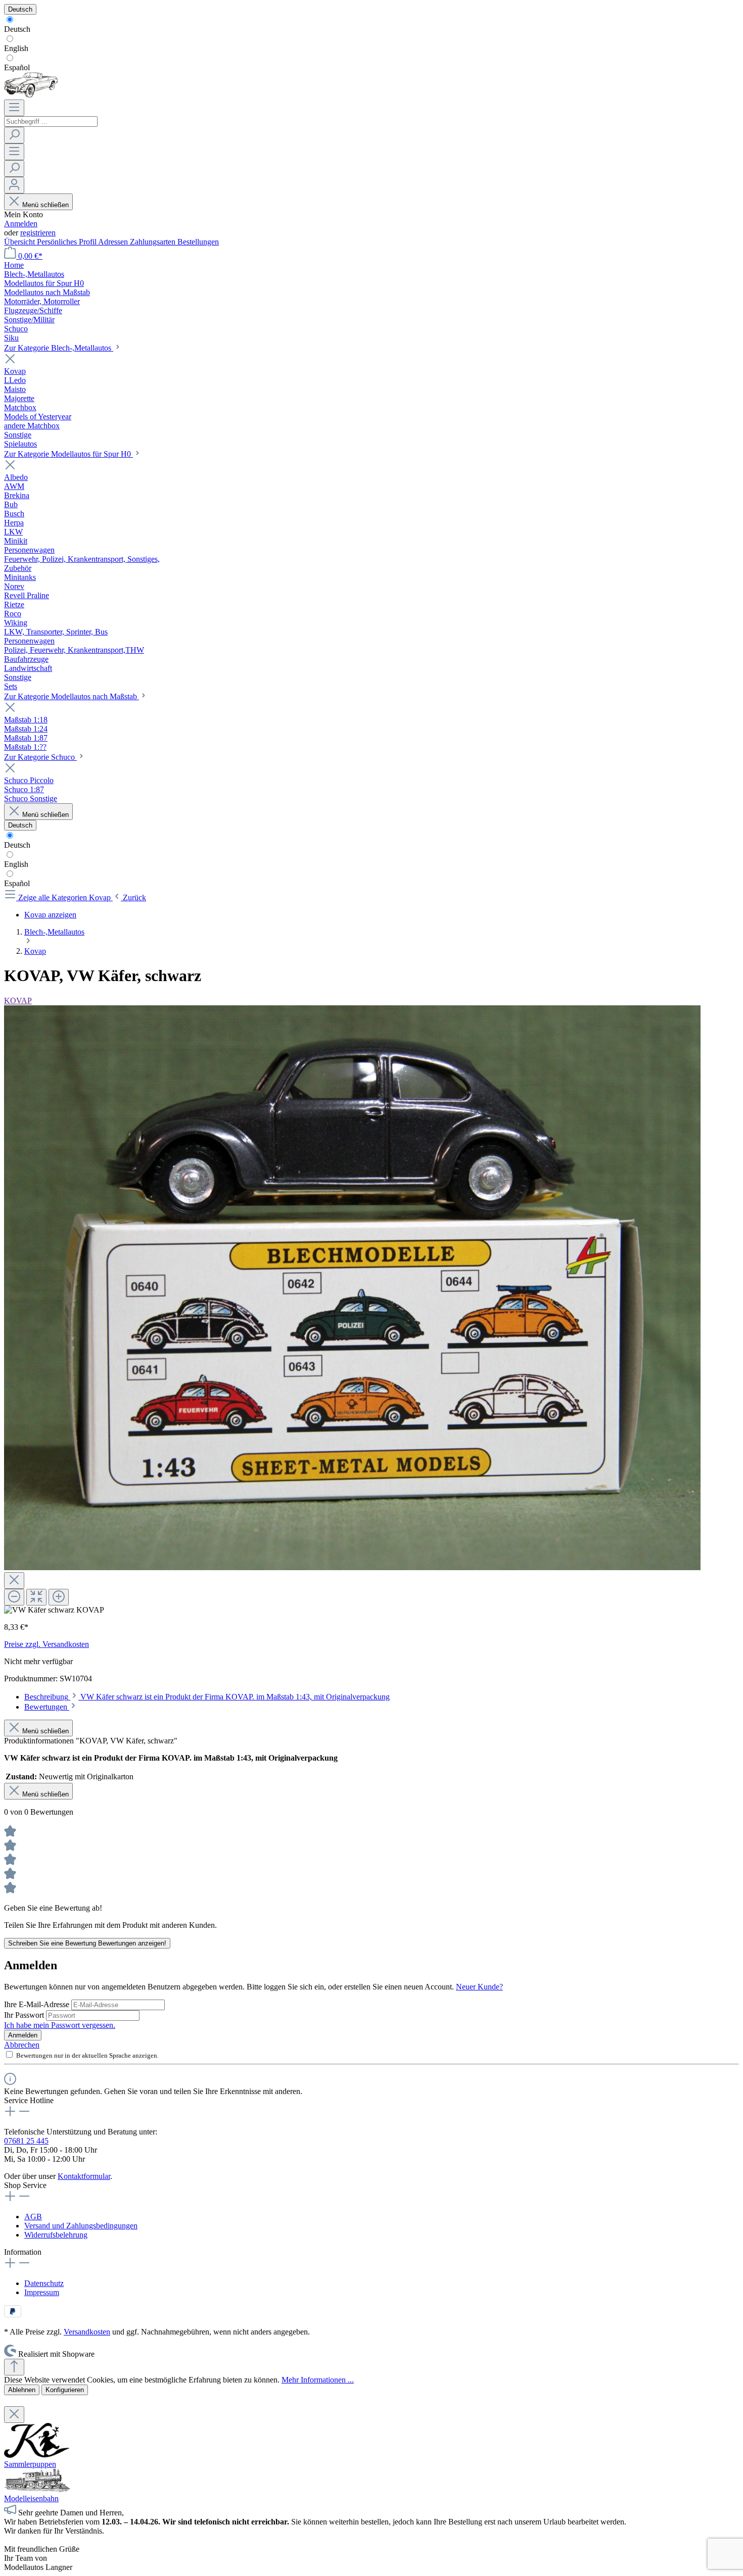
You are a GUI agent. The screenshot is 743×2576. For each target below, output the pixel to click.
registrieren (38, 233)
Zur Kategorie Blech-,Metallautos (59, 348)
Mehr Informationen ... (318, 2380)
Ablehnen (22, 2390)
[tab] (207, 1697)
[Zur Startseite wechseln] (31, 95)
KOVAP (18, 1001)
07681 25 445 (26, 2141)
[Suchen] (14, 135)
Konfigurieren (65, 2390)
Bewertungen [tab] (47, 1707)
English (16, 48)
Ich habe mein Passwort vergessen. (60, 2025)
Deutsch (17, 29)
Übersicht (20, 242)
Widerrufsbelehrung (56, 2235)
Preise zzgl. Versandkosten (47, 1644)
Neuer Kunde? (479, 1987)
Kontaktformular (84, 2176)
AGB (33, 2217)
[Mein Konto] (14, 185)
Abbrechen (22, 2045)
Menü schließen (45, 205)
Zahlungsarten (154, 242)
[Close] (14, 1581)
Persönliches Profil (67, 242)
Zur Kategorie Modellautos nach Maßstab (72, 696)
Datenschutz (44, 2283)
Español (17, 67)
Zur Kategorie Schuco (40, 757)
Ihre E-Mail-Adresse (38, 2004)
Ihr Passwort (25, 2015)
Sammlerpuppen (30, 2464)
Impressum (42, 2292)
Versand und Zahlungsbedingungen (81, 2226)
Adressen (114, 242)
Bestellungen (198, 242)
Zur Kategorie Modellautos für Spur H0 (68, 454)
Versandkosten (87, 2332)
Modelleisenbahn (31, 2498)
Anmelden (21, 224)
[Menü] (14, 108)
